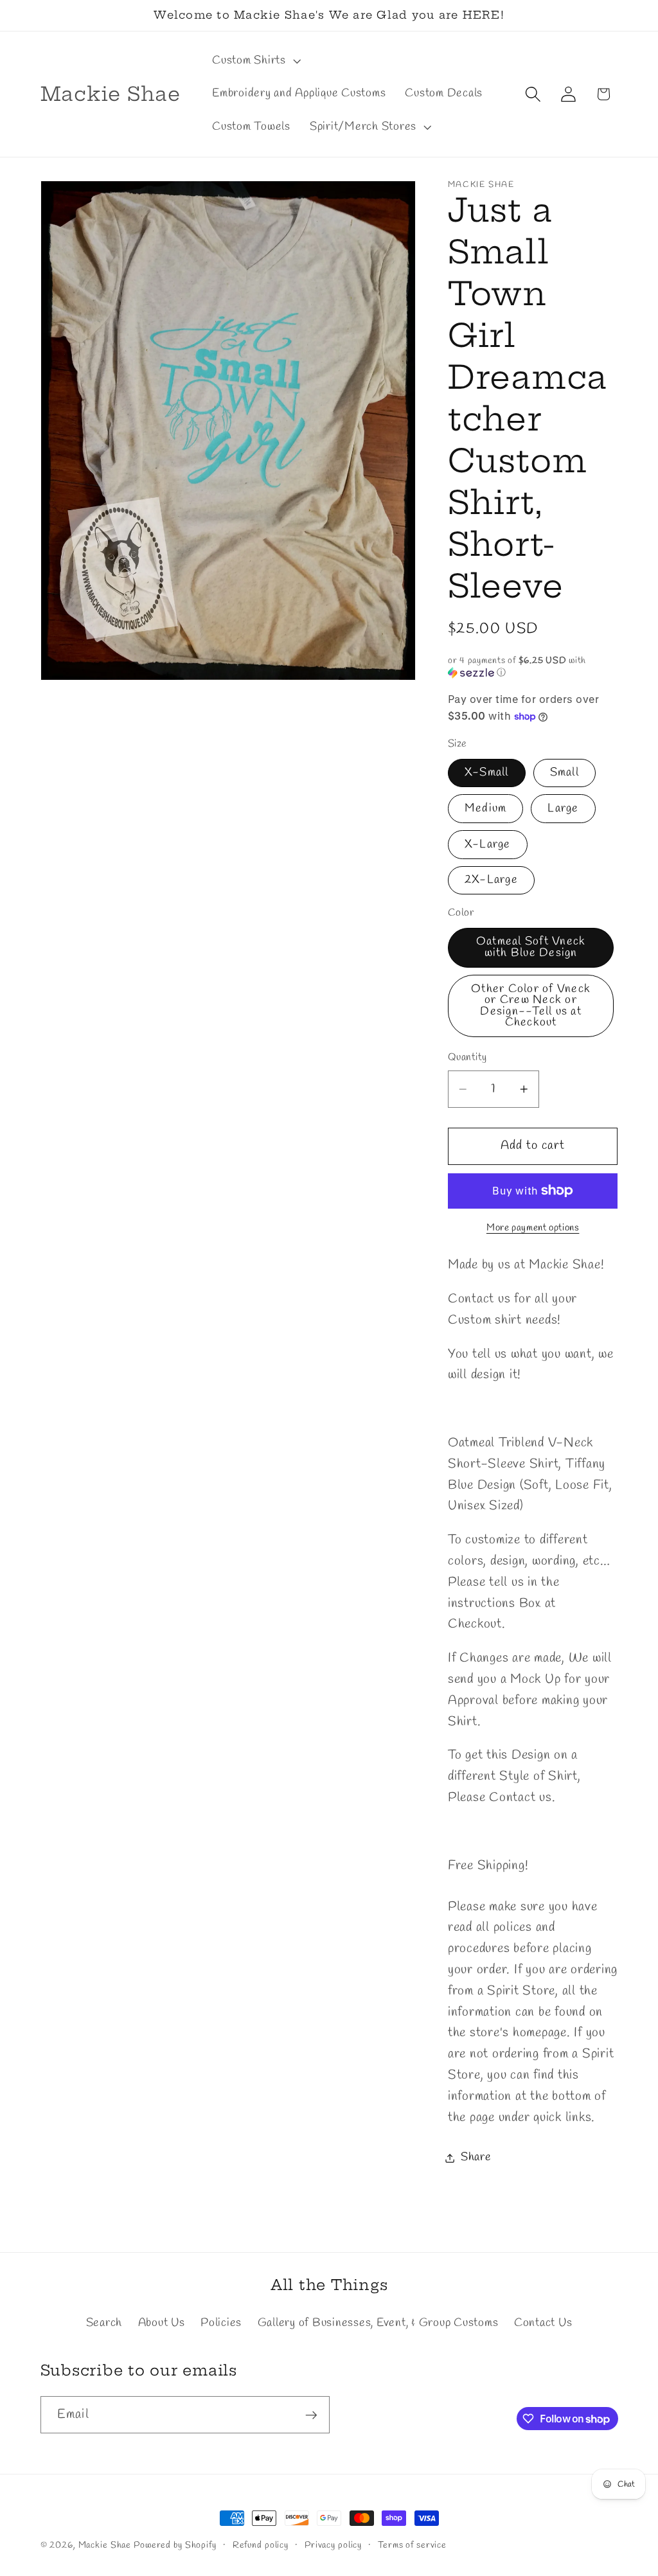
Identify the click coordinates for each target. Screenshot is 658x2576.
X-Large (488, 845)
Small (565, 773)
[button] (255, 61)
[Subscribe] (311, 2415)
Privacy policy (333, 2545)
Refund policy (261, 2545)
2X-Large (491, 880)
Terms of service (412, 2545)
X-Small (487, 773)
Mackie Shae (105, 2545)
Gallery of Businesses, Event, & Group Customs (378, 2323)
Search (104, 2323)
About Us (162, 2323)
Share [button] (476, 2157)
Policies (221, 2323)
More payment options (533, 1228)
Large (563, 809)
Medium (486, 809)
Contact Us (543, 2323)
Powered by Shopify (175, 2545)
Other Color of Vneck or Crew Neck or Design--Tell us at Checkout (531, 1006)
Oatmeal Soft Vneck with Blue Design (531, 947)
